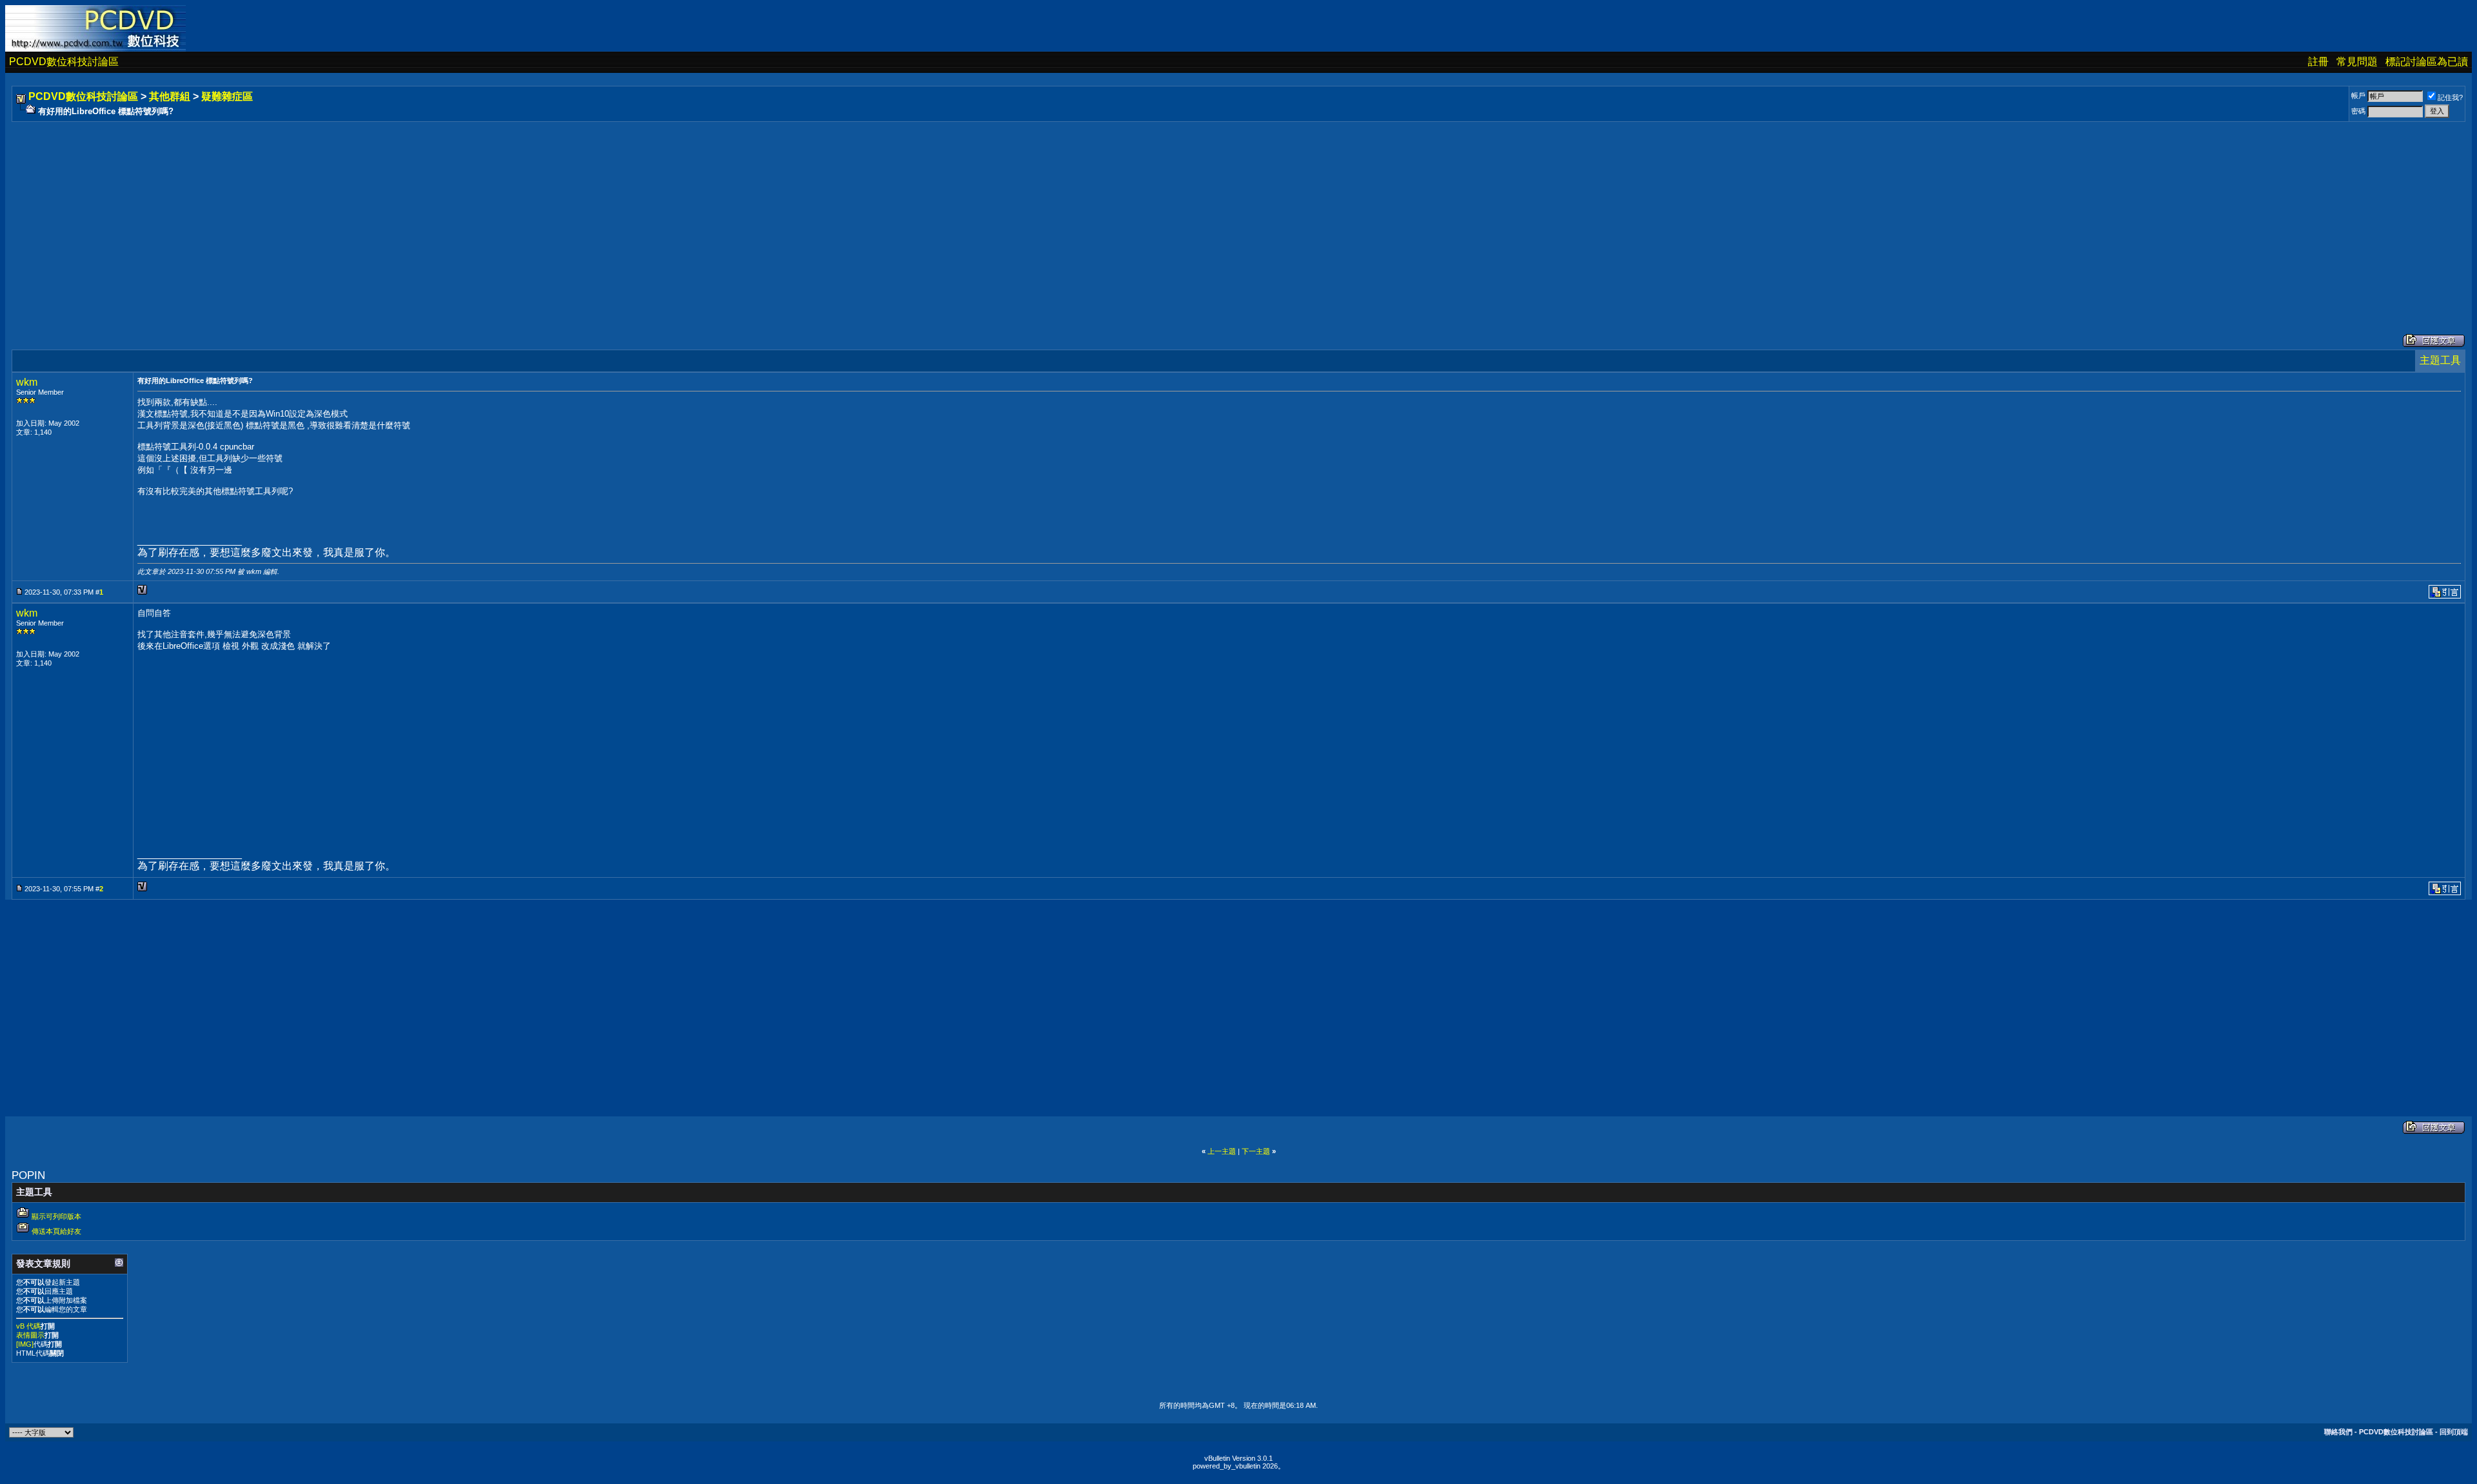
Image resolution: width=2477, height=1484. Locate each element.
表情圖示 (30, 1335)
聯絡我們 (2338, 1432)
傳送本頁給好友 (56, 1231)
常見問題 (2357, 62)
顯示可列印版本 (56, 1216)
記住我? (2450, 97)
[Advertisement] (401, 215)
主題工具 (2440, 360)
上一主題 (1222, 1151)
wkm (27, 382)
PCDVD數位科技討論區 (64, 62)
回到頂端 (2454, 1432)
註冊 (2318, 62)
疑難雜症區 (227, 96)
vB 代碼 (28, 1326)
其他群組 (170, 96)
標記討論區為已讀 (2427, 62)
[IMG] (25, 1344)
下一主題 (1256, 1151)
